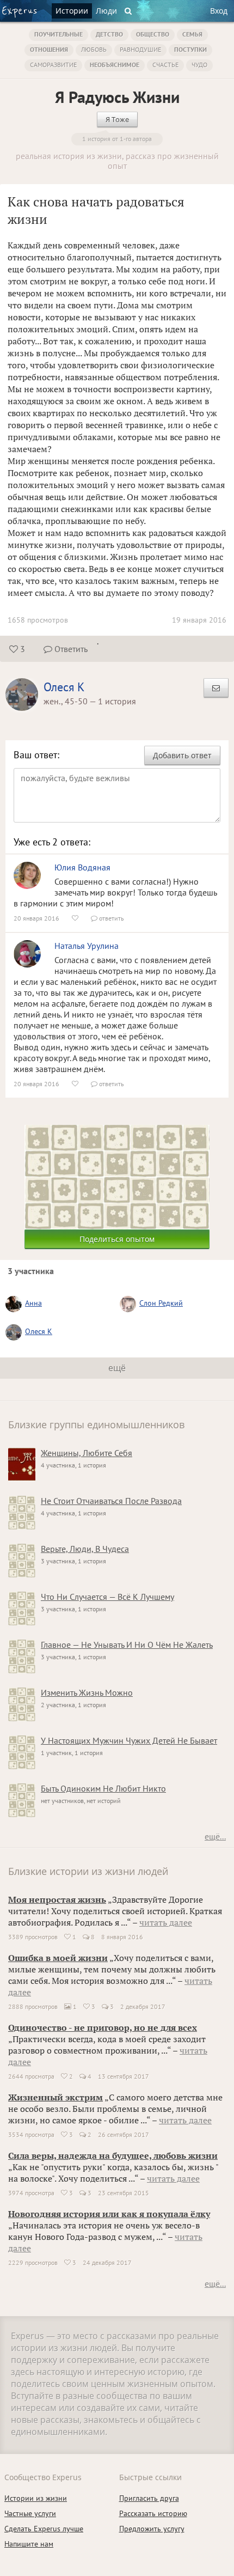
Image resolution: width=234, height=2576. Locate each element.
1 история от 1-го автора (117, 139)
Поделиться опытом (117, 1239)
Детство (109, 34)
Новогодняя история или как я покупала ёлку (109, 2214)
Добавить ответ (182, 755)
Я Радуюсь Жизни (117, 97)
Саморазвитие (53, 65)
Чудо (199, 65)
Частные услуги (30, 2513)
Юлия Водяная (82, 867)
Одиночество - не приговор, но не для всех (103, 2027)
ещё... (215, 1836)
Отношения (49, 49)
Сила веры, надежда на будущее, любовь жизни (113, 2155)
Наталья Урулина (87, 946)
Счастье (165, 65)
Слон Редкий (161, 1303)
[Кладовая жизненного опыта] (19, 12)
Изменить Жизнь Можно (87, 1692)
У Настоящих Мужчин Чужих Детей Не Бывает (129, 1740)
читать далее (166, 1922)
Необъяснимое (115, 65)
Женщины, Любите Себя (87, 1453)
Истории (72, 11)
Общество (153, 34)
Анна (33, 1303)
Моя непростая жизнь (57, 1899)
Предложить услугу (152, 2529)
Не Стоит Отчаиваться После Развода (111, 1501)
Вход (219, 11)
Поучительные (59, 34)
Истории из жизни (36, 2498)
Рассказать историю (153, 2513)
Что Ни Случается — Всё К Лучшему (107, 1597)
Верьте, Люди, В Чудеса (85, 1549)
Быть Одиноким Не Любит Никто (103, 1788)
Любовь (94, 49)
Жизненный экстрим (56, 2097)
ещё (117, 1368)
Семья (192, 34)
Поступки (190, 49)
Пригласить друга (149, 2498)
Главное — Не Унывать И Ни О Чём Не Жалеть (127, 1645)
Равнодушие (140, 49)
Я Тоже (117, 119)
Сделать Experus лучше (44, 2529)
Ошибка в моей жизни (58, 1958)
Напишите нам (29, 2544)
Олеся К (64, 687)
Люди (106, 11)
